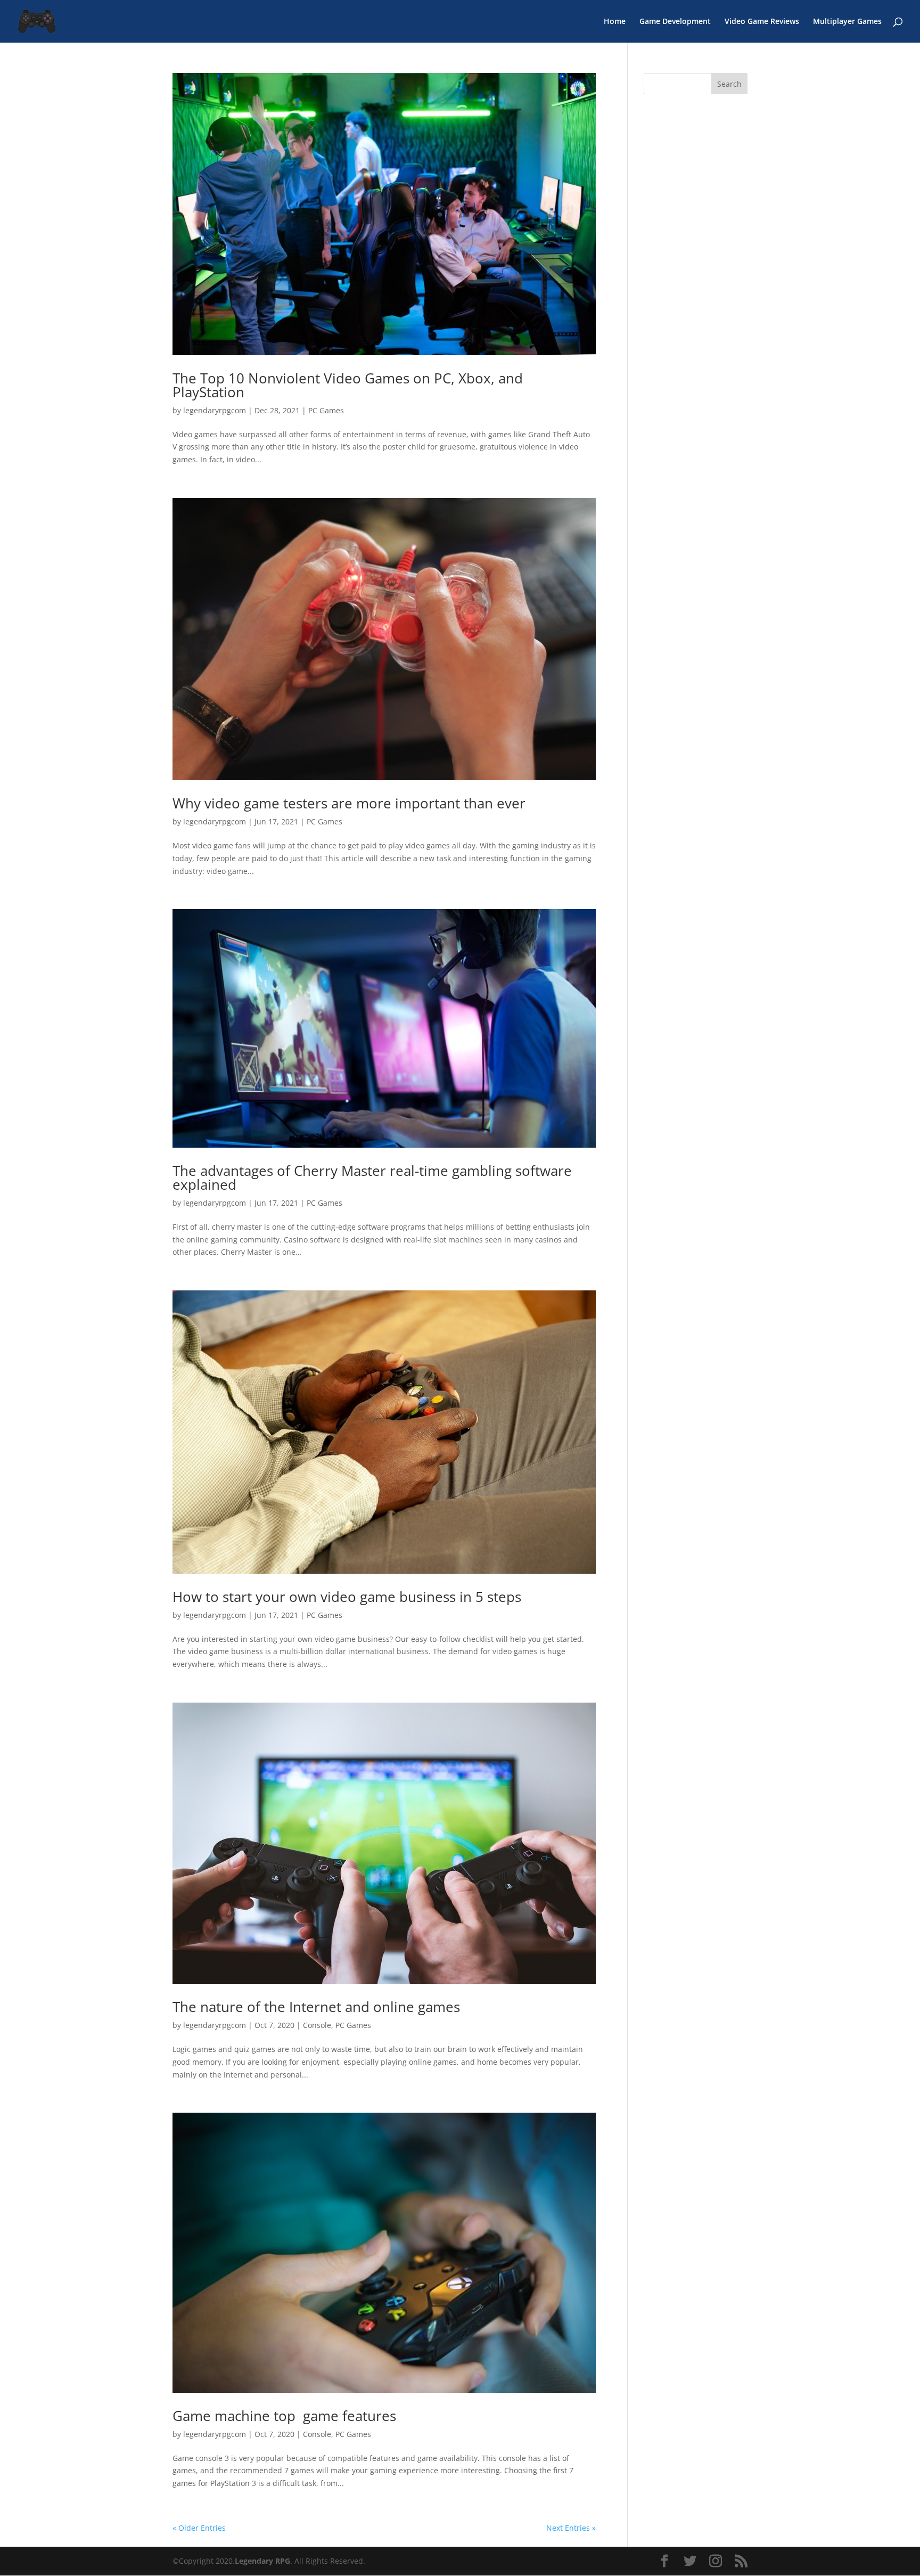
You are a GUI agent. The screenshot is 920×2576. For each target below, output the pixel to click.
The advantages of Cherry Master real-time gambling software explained (372, 1177)
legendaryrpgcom (215, 410)
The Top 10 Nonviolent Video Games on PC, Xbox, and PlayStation (348, 385)
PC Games (326, 410)
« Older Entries (199, 2528)
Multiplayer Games (847, 22)
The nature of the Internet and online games (316, 2007)
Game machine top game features (284, 2416)
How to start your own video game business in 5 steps (347, 1597)
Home (615, 22)
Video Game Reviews (762, 22)
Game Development (675, 22)
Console (317, 2025)
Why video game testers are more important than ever (349, 803)
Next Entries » (571, 2528)
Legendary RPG (262, 2561)
